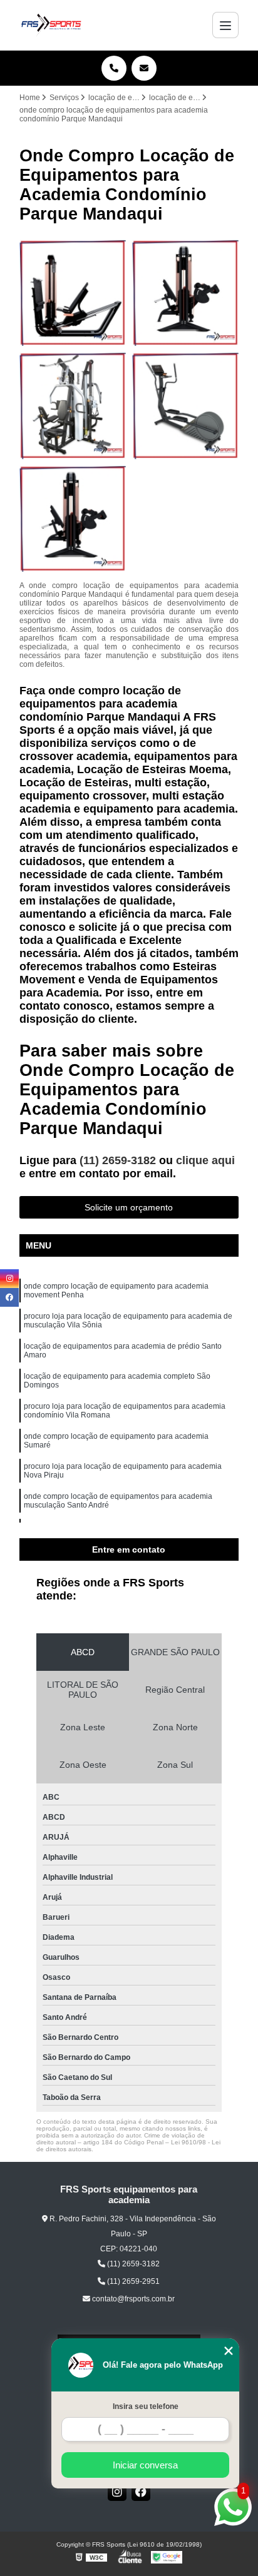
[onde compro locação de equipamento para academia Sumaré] (73, 519)
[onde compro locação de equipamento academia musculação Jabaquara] (185, 293)
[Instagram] (117, 2492)
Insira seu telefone (146, 2406)
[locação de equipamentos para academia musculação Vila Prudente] (73, 293)
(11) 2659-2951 (132, 2281)
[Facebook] (141, 2492)
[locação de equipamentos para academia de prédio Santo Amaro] (73, 405)
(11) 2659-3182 (119, 1160)
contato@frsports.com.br (132, 2299)
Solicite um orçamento (129, 1207)
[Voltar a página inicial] (51, 25)
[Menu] (225, 25)
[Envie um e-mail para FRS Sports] (144, 68)
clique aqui (205, 1160)
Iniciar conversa (145, 2465)
